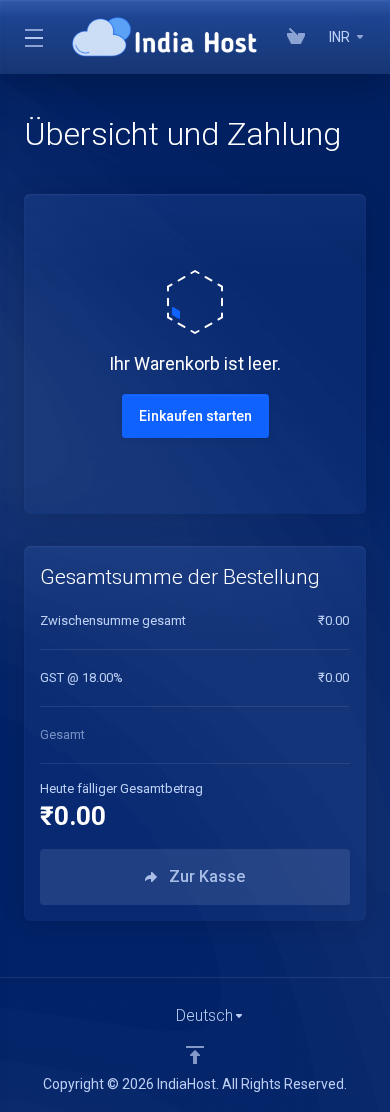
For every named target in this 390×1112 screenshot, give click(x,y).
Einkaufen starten (195, 416)
